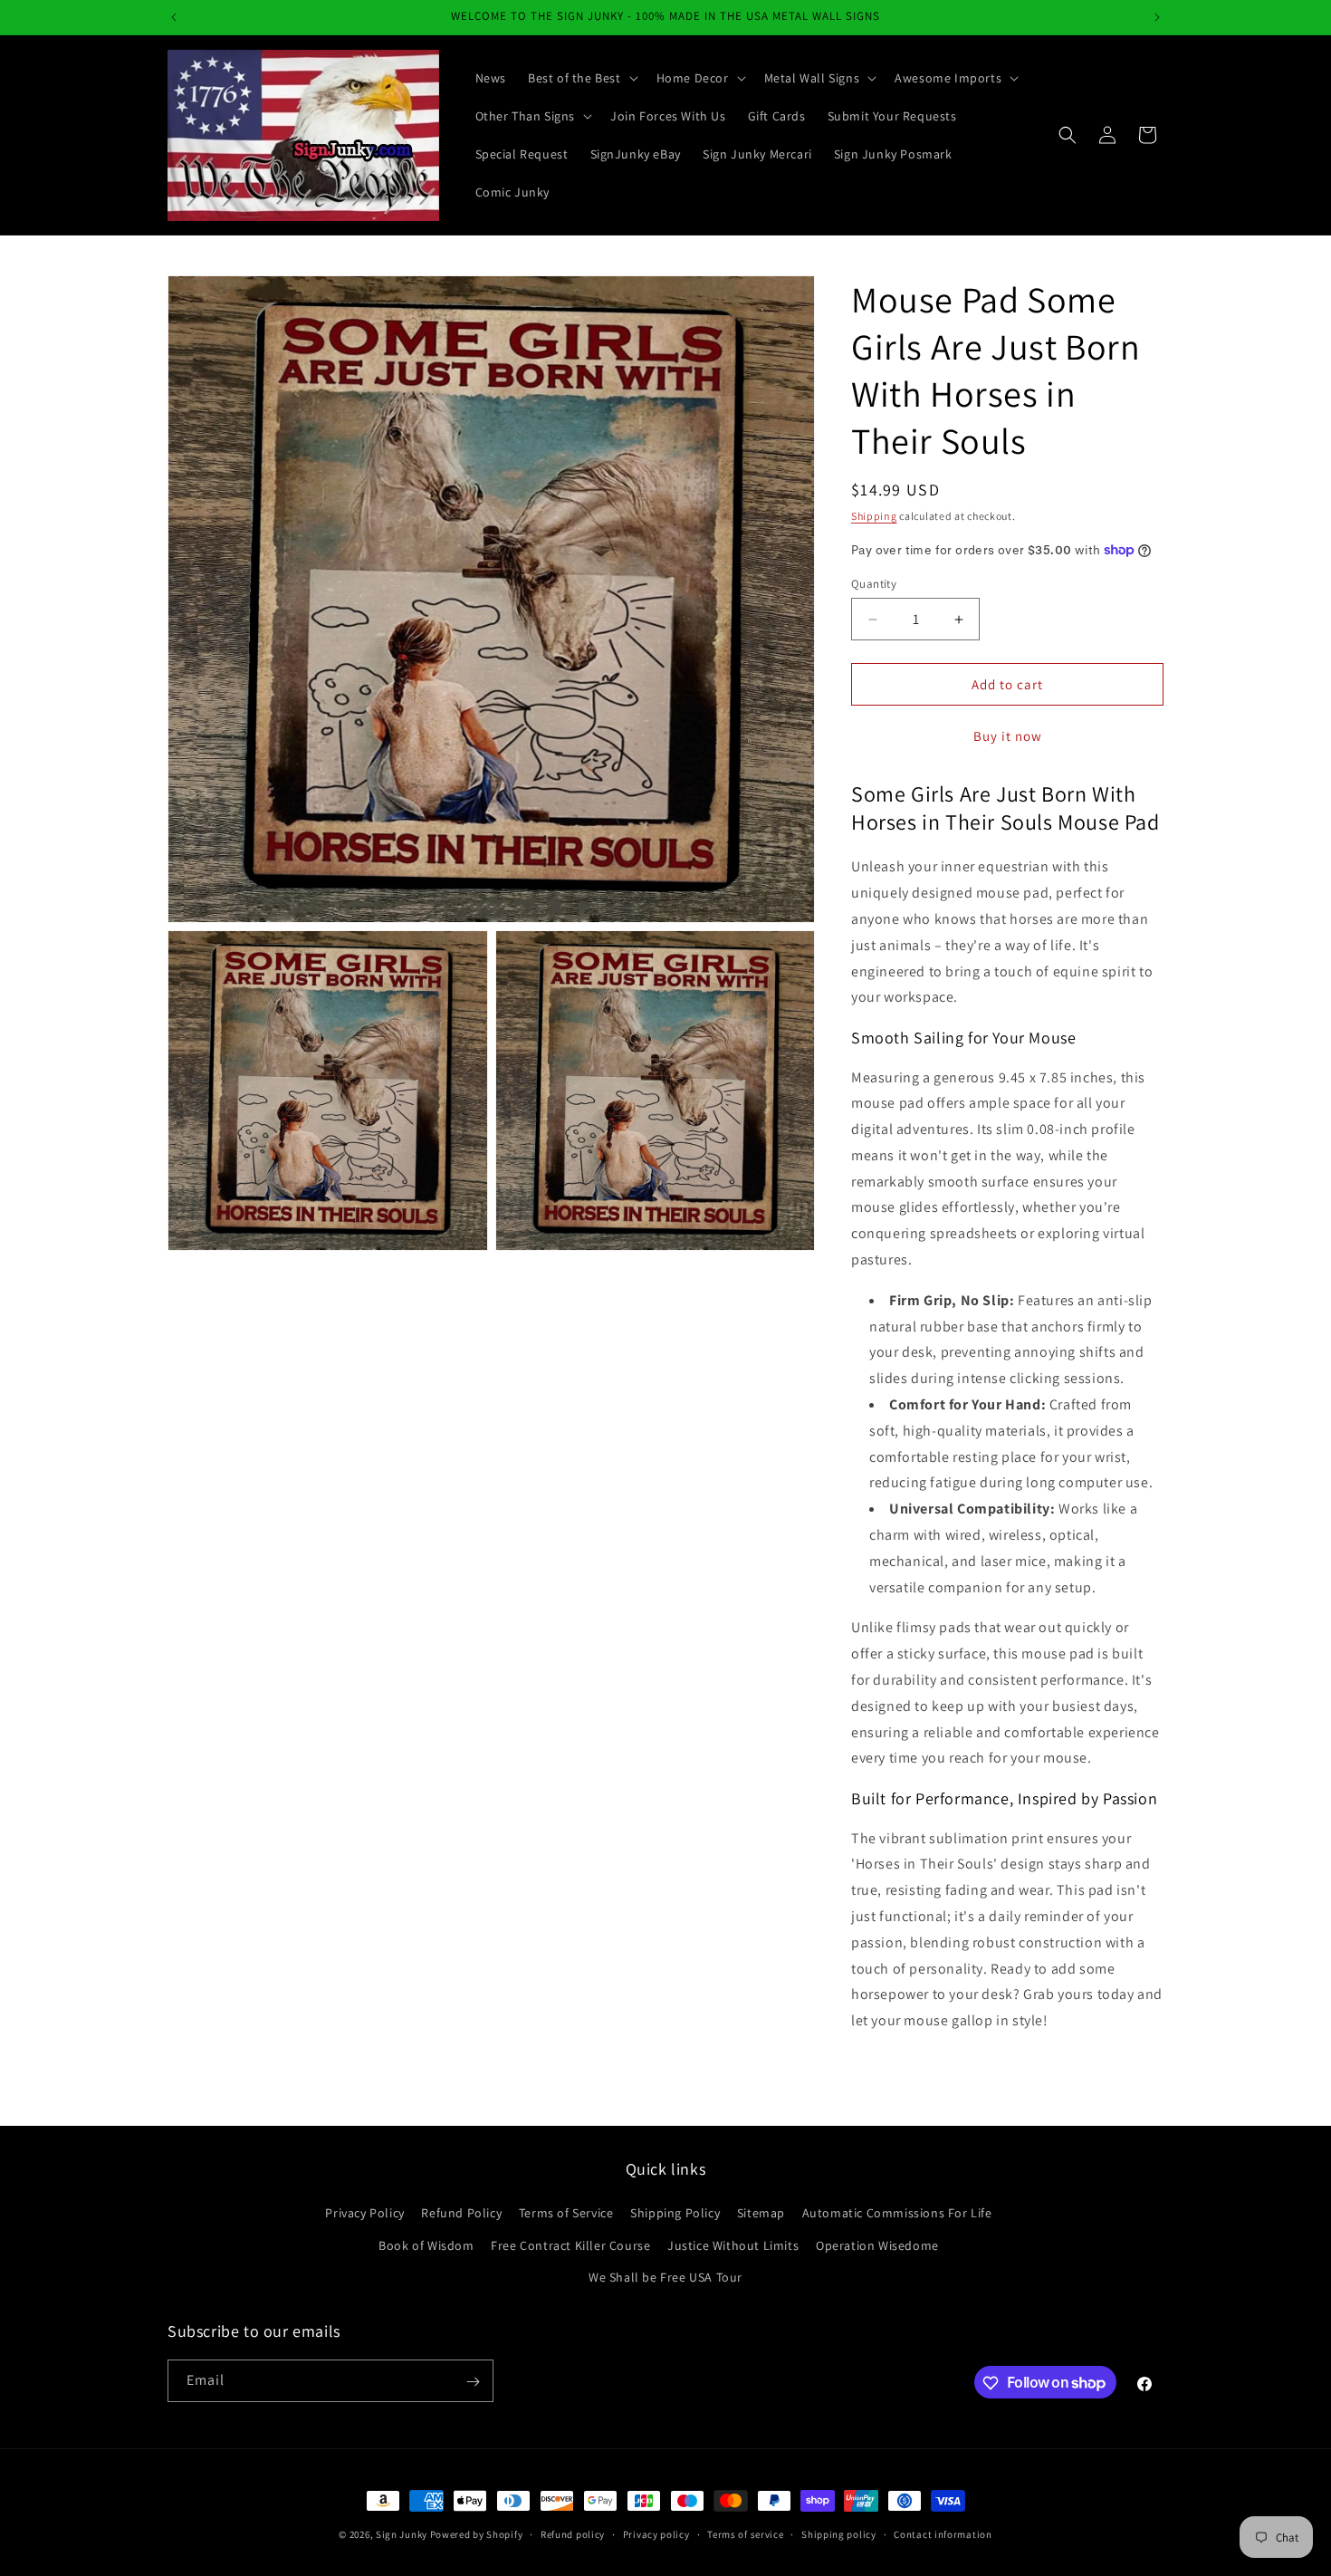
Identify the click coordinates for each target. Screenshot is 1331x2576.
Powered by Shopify (477, 2534)
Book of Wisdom (426, 2245)
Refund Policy (461, 2214)
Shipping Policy (675, 2214)
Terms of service (745, 2533)
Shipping (874, 516)
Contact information (943, 2533)
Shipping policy (839, 2533)
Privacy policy (656, 2533)
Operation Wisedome (877, 2245)
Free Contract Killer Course (570, 2245)
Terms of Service (566, 2214)
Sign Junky (402, 2534)
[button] (581, 78)
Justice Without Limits (733, 2245)
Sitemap (761, 2214)
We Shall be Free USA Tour (665, 2277)
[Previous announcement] (174, 17)
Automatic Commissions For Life (897, 2214)
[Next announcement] (1157, 17)
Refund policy (573, 2533)
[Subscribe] (473, 2382)
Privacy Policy (364, 2214)
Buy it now (1008, 736)
